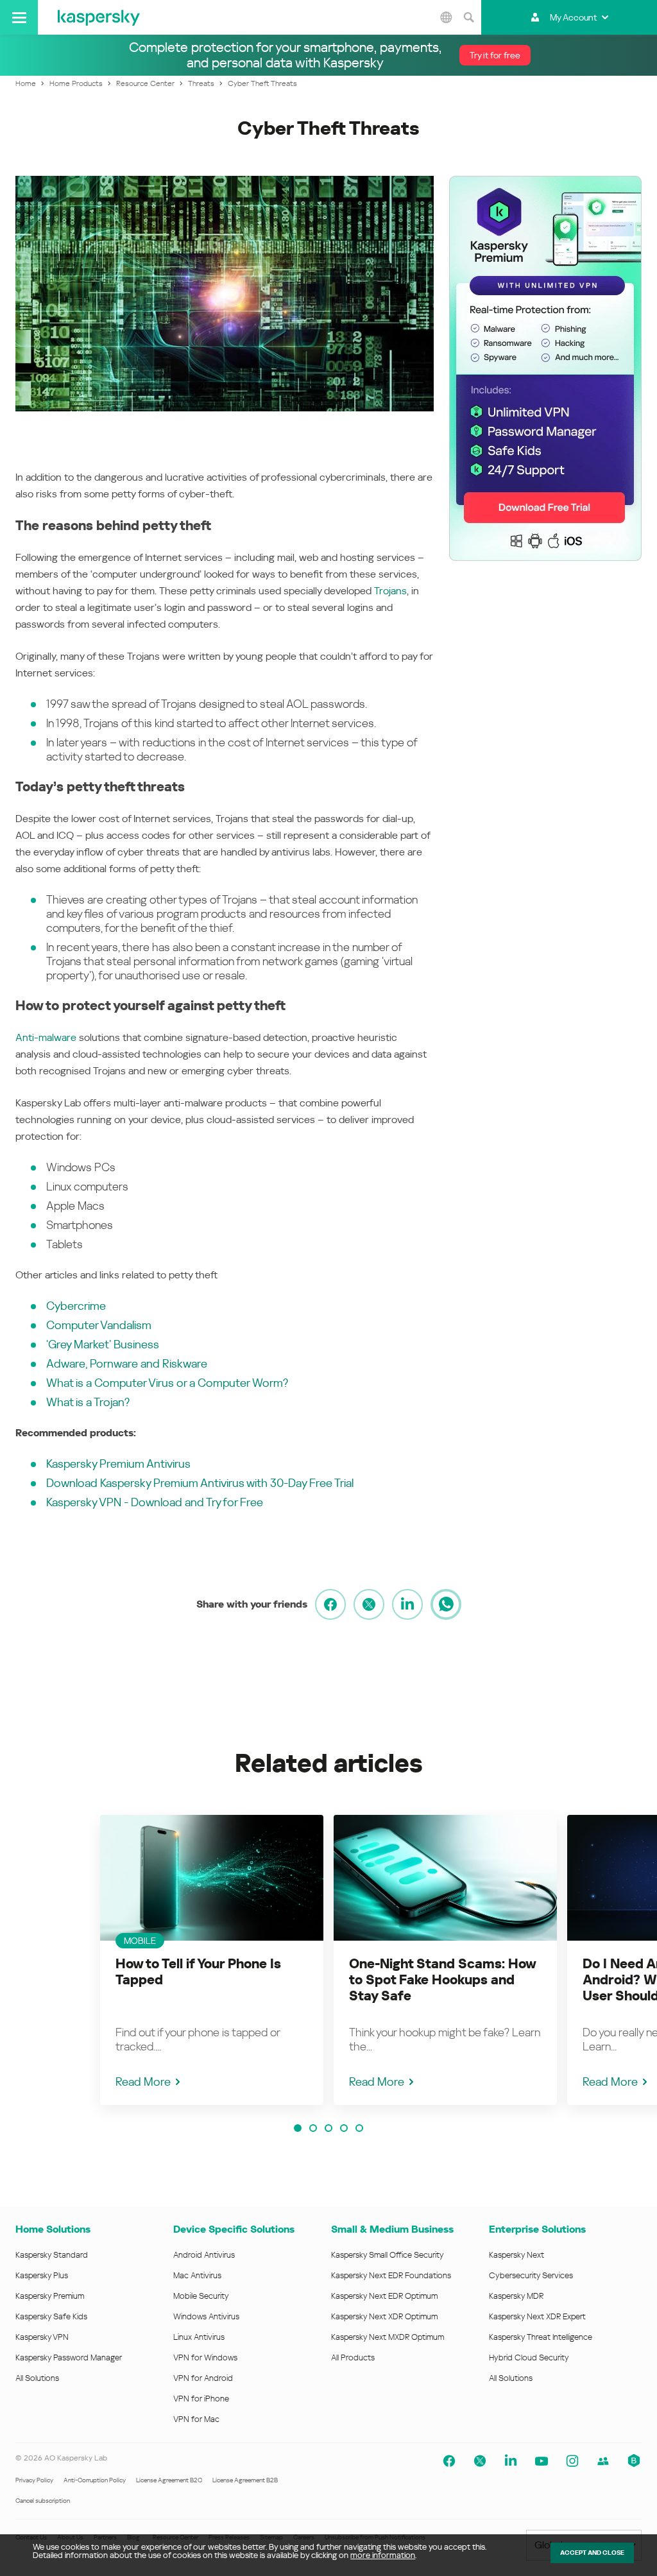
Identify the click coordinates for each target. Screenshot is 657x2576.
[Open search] (468, 17)
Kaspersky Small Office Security (388, 2255)
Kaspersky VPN (42, 2337)
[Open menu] (19, 17)
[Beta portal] (634, 2461)
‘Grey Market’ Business (103, 1344)
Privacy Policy (34, 2480)
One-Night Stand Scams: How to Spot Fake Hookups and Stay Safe (442, 1980)
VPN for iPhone (201, 2399)
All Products (353, 2357)
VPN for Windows (205, 2357)
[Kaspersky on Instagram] (572, 2461)
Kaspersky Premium (50, 2296)
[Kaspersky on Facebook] (449, 2461)
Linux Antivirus (199, 2337)
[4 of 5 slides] (344, 2128)
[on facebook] (330, 1604)
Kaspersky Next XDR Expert (537, 2316)
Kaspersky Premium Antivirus (118, 1464)
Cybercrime (76, 1306)
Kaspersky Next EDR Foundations (391, 2275)
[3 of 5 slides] (328, 2128)
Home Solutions (53, 2229)
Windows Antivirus (206, 2316)
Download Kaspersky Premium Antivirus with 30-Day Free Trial (200, 1483)
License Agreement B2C (169, 2480)
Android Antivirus (204, 2255)
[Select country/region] (446, 17)
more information (383, 2555)
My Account (573, 17)
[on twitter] (369, 1604)
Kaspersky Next (516, 2255)
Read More (143, 2082)
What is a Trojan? (88, 1402)
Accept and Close (592, 2553)
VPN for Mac (196, 2419)
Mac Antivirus (197, 2275)
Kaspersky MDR (516, 2296)
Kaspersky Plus (42, 2275)
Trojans (390, 591)
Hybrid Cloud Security (529, 2357)
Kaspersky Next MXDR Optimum (388, 2337)
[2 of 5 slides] (313, 2128)
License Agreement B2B (245, 2480)
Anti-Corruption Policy (95, 2480)
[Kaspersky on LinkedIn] (511, 2461)
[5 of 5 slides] (359, 2128)
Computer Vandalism (99, 1325)
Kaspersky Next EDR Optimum (384, 2296)
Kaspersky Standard (52, 2255)
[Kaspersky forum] (603, 2461)
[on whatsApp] (446, 1604)
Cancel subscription (43, 2501)
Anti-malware (46, 1037)
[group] (212, 1960)
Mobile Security (201, 2296)
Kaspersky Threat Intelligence (541, 2337)
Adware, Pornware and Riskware (127, 1363)
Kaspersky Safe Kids (51, 2316)
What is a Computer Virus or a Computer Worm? (167, 1383)
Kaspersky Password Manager (69, 2357)
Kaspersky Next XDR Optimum (384, 2316)
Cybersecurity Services (531, 2275)
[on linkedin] (407, 1604)
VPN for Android (203, 2378)
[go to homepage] (99, 17)
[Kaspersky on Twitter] (480, 2461)
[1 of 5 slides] (298, 2128)
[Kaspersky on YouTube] (542, 2461)
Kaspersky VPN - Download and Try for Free (155, 1502)
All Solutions (37, 2378)
